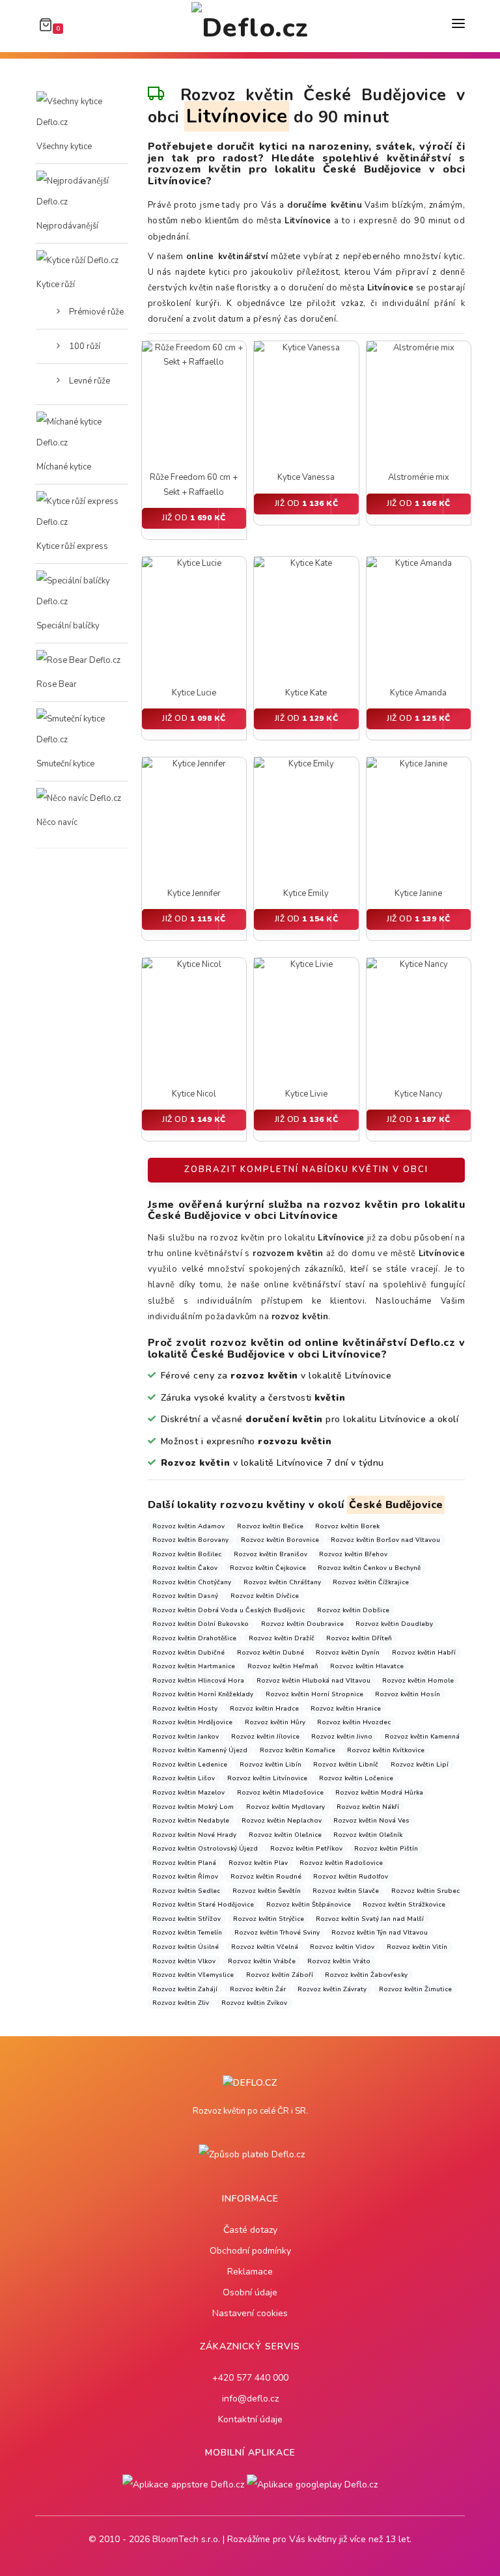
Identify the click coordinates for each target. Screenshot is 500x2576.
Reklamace (250, 2272)
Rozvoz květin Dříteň (359, 1638)
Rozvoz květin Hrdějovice (192, 1722)
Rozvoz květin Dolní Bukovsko (201, 1624)
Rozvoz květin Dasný (185, 1596)
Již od (194, 518)
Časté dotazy (250, 2230)
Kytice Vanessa (306, 477)
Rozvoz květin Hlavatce (367, 1666)
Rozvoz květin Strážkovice (404, 1904)
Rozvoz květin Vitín (417, 1947)
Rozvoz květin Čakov (185, 1568)
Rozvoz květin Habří (424, 1652)
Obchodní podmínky (250, 2251)
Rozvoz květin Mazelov (188, 1792)
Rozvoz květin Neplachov (282, 1820)
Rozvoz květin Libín (271, 1764)
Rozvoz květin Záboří (280, 1975)
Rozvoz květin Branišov (271, 1554)
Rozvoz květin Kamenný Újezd (200, 1750)
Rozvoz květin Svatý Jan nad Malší (370, 1919)
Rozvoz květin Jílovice (265, 1736)
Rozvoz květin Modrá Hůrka (379, 1792)
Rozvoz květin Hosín (408, 1694)
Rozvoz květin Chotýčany (192, 1582)
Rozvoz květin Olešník (368, 1835)
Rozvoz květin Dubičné (188, 1652)
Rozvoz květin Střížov (187, 1919)
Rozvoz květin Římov (185, 1876)
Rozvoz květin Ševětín (267, 1891)
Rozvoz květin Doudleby (394, 1624)
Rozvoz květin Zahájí (185, 1989)
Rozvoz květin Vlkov (184, 1961)
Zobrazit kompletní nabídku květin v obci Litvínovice (306, 1173)
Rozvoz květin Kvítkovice (386, 1750)
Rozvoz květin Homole (418, 1680)
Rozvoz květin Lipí (420, 1764)
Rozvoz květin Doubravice (302, 1624)
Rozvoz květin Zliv (181, 2003)
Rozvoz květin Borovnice (280, 1540)
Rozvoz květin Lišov (184, 1778)
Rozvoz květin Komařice (298, 1750)
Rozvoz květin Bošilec (187, 1554)
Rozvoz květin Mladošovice (280, 1792)
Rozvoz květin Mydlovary (285, 1807)
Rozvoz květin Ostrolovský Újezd (205, 1848)
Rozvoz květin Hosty (185, 1708)
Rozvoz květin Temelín (187, 1932)
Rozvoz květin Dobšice (353, 1610)
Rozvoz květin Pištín (386, 1848)
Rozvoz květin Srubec (425, 1891)
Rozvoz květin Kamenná (422, 1736)
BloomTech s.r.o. (186, 2539)
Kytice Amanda (418, 693)
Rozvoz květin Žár (258, 1989)
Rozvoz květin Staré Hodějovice (203, 1904)
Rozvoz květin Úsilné (186, 1947)
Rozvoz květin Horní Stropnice (314, 1694)
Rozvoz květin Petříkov (306, 1848)
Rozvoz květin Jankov (186, 1736)
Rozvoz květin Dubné (271, 1652)
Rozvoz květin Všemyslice (193, 1975)
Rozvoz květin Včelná (265, 1947)
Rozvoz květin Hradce (264, 1708)
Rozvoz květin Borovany (190, 1540)
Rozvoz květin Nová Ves (371, 1820)
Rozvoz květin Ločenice (356, 1778)
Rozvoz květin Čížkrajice (371, 1582)
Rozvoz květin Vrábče (262, 1961)
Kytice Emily (306, 893)
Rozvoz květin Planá (184, 1863)
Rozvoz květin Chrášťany (282, 1582)
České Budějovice (396, 1505)
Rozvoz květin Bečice (270, 1526)
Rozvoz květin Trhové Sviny (277, 1932)
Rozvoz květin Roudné (266, 1876)
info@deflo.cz (250, 2399)
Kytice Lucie (194, 693)
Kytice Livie (306, 1094)
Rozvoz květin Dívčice (265, 1596)
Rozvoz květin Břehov (353, 1554)
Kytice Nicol (194, 1094)
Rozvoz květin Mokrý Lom (193, 1807)
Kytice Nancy (419, 1094)
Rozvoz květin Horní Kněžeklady (203, 1694)
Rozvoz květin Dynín (348, 1652)
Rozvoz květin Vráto (339, 1961)
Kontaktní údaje (250, 2419)
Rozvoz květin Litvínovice (267, 1778)
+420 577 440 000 (250, 2378)
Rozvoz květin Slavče (346, 1891)
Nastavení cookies (250, 2313)
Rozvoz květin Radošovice (341, 1863)
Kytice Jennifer (194, 893)
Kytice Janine (418, 893)
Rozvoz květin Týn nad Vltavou (380, 1932)
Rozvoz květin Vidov (342, 1947)
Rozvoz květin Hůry (275, 1722)
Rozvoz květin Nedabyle (191, 1820)
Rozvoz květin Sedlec (186, 1891)
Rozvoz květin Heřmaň (283, 1666)
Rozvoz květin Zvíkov (254, 2003)
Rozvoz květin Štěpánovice (309, 1904)
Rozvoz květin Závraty (332, 1989)
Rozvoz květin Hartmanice (194, 1666)
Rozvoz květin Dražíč (282, 1638)
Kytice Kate (306, 693)
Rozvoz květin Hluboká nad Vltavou (313, 1680)
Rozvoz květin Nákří (368, 1807)
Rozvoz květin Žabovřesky (366, 1975)
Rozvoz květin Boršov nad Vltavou (385, 1540)
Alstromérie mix (419, 477)
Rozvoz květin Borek (347, 1526)
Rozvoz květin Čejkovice (268, 1568)
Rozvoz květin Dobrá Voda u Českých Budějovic (229, 1610)
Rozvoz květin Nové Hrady (194, 1835)
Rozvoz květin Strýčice (269, 1919)
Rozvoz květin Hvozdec (354, 1722)
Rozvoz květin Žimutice (415, 1989)
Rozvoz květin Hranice (346, 1708)
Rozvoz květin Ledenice (190, 1764)
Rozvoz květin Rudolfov (351, 1876)
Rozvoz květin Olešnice (285, 1835)
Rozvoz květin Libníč (346, 1764)
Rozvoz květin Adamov (188, 1526)
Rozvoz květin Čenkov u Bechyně (369, 1568)
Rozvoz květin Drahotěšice (194, 1638)
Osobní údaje (250, 2292)
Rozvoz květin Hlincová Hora (198, 1680)
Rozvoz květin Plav (258, 1863)
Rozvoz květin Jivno (342, 1736)
